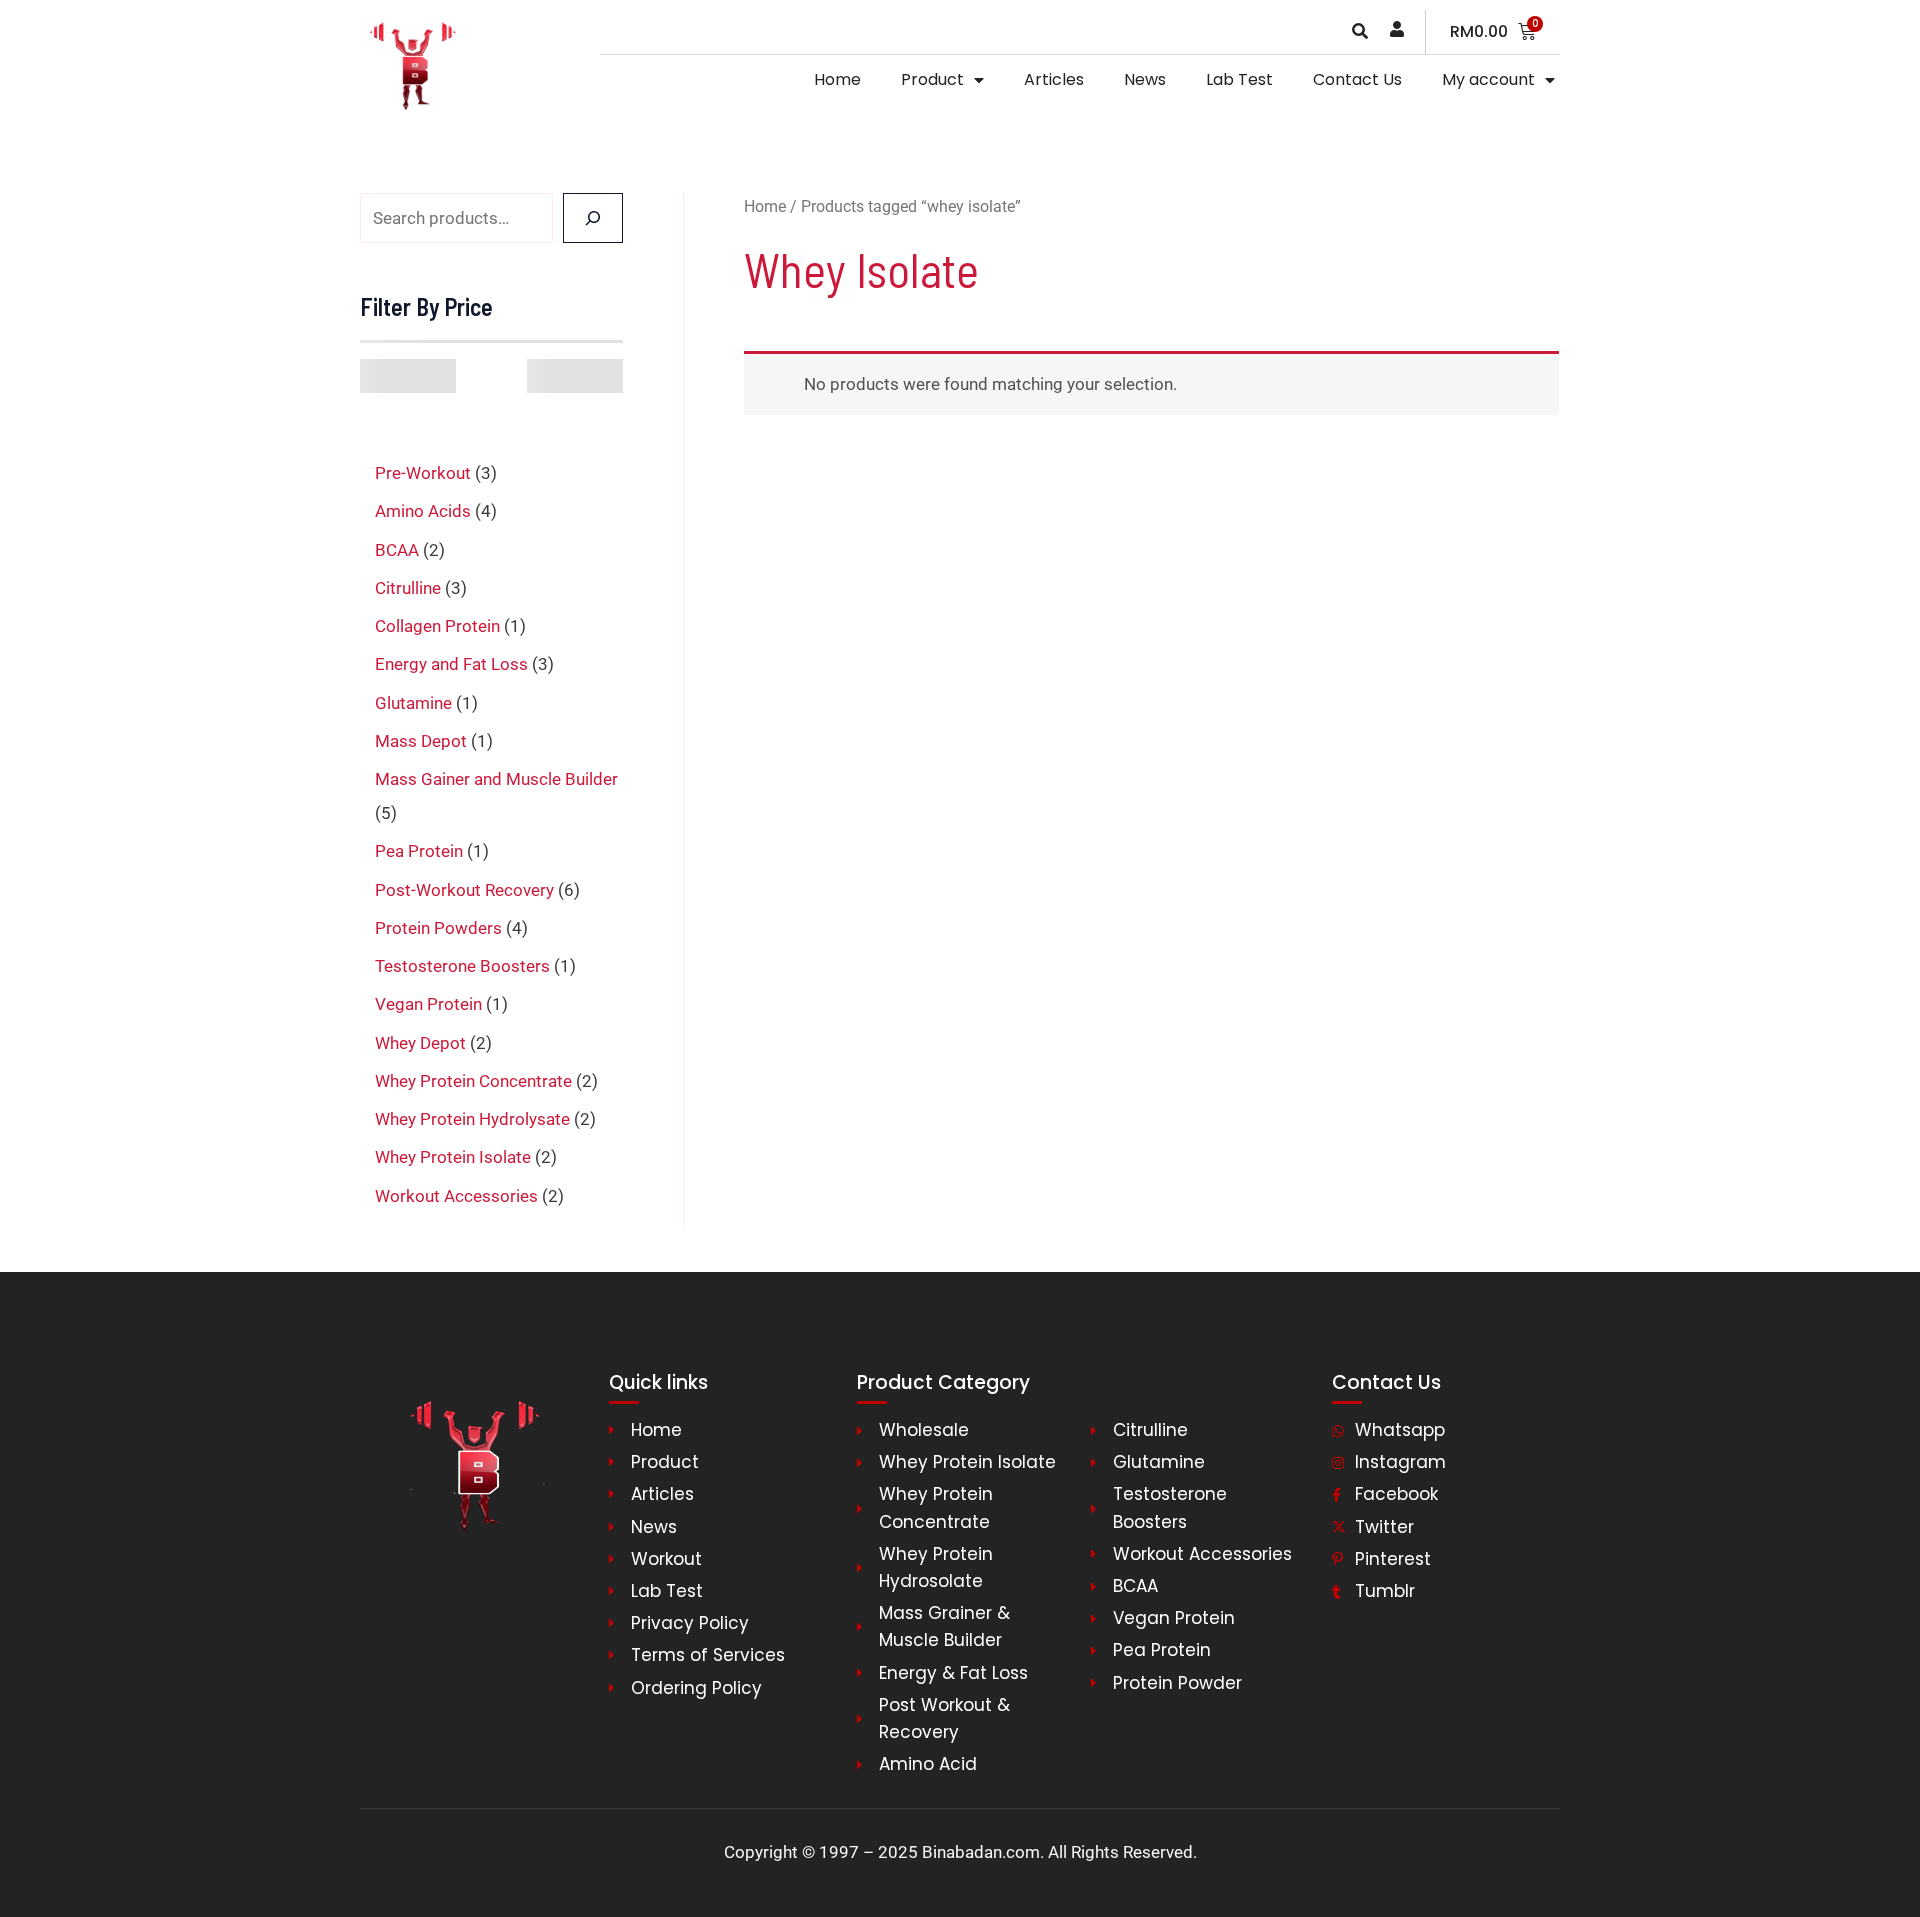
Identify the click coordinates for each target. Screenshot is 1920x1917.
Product (932, 79)
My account (1488, 79)
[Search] (593, 218)
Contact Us (1357, 79)
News (1145, 79)
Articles (1054, 79)
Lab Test (1239, 79)
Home (837, 79)
